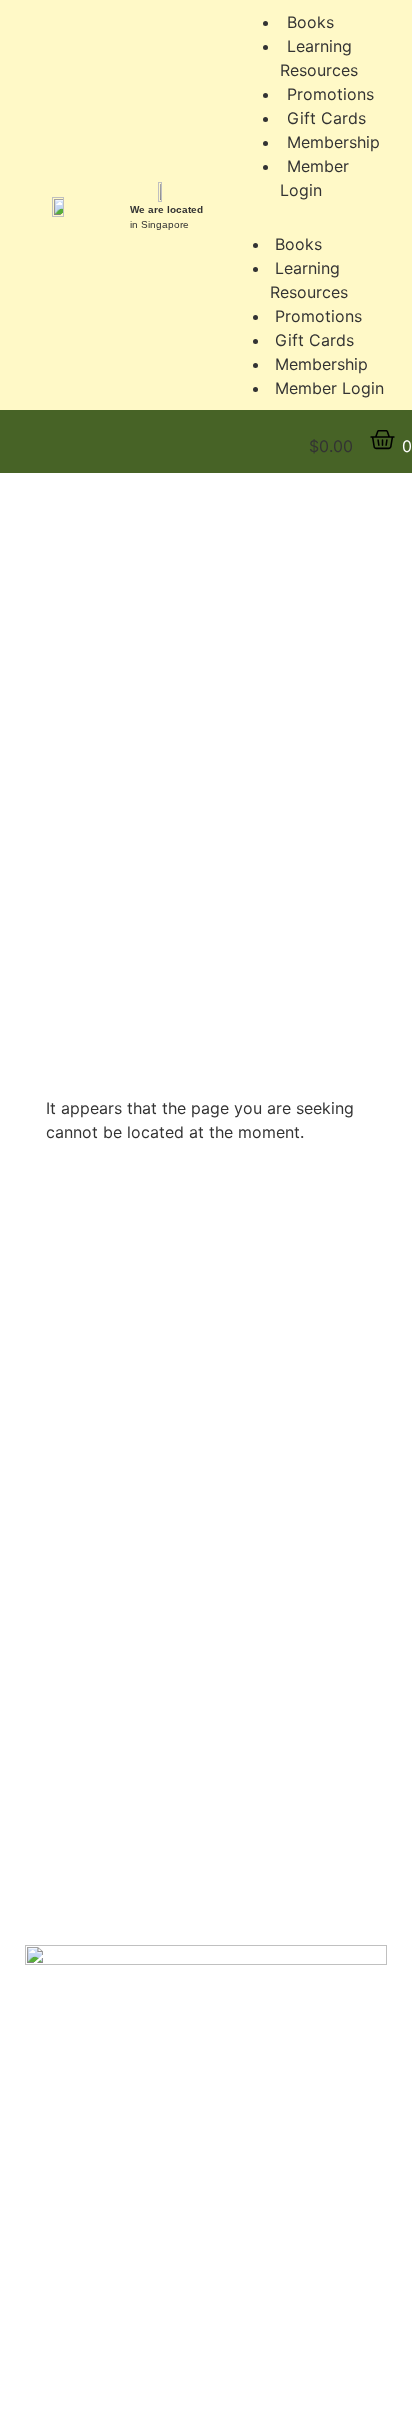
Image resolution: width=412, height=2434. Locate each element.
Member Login (314, 178)
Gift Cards (314, 340)
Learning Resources (319, 58)
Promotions (318, 316)
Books (298, 244)
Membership (321, 364)
